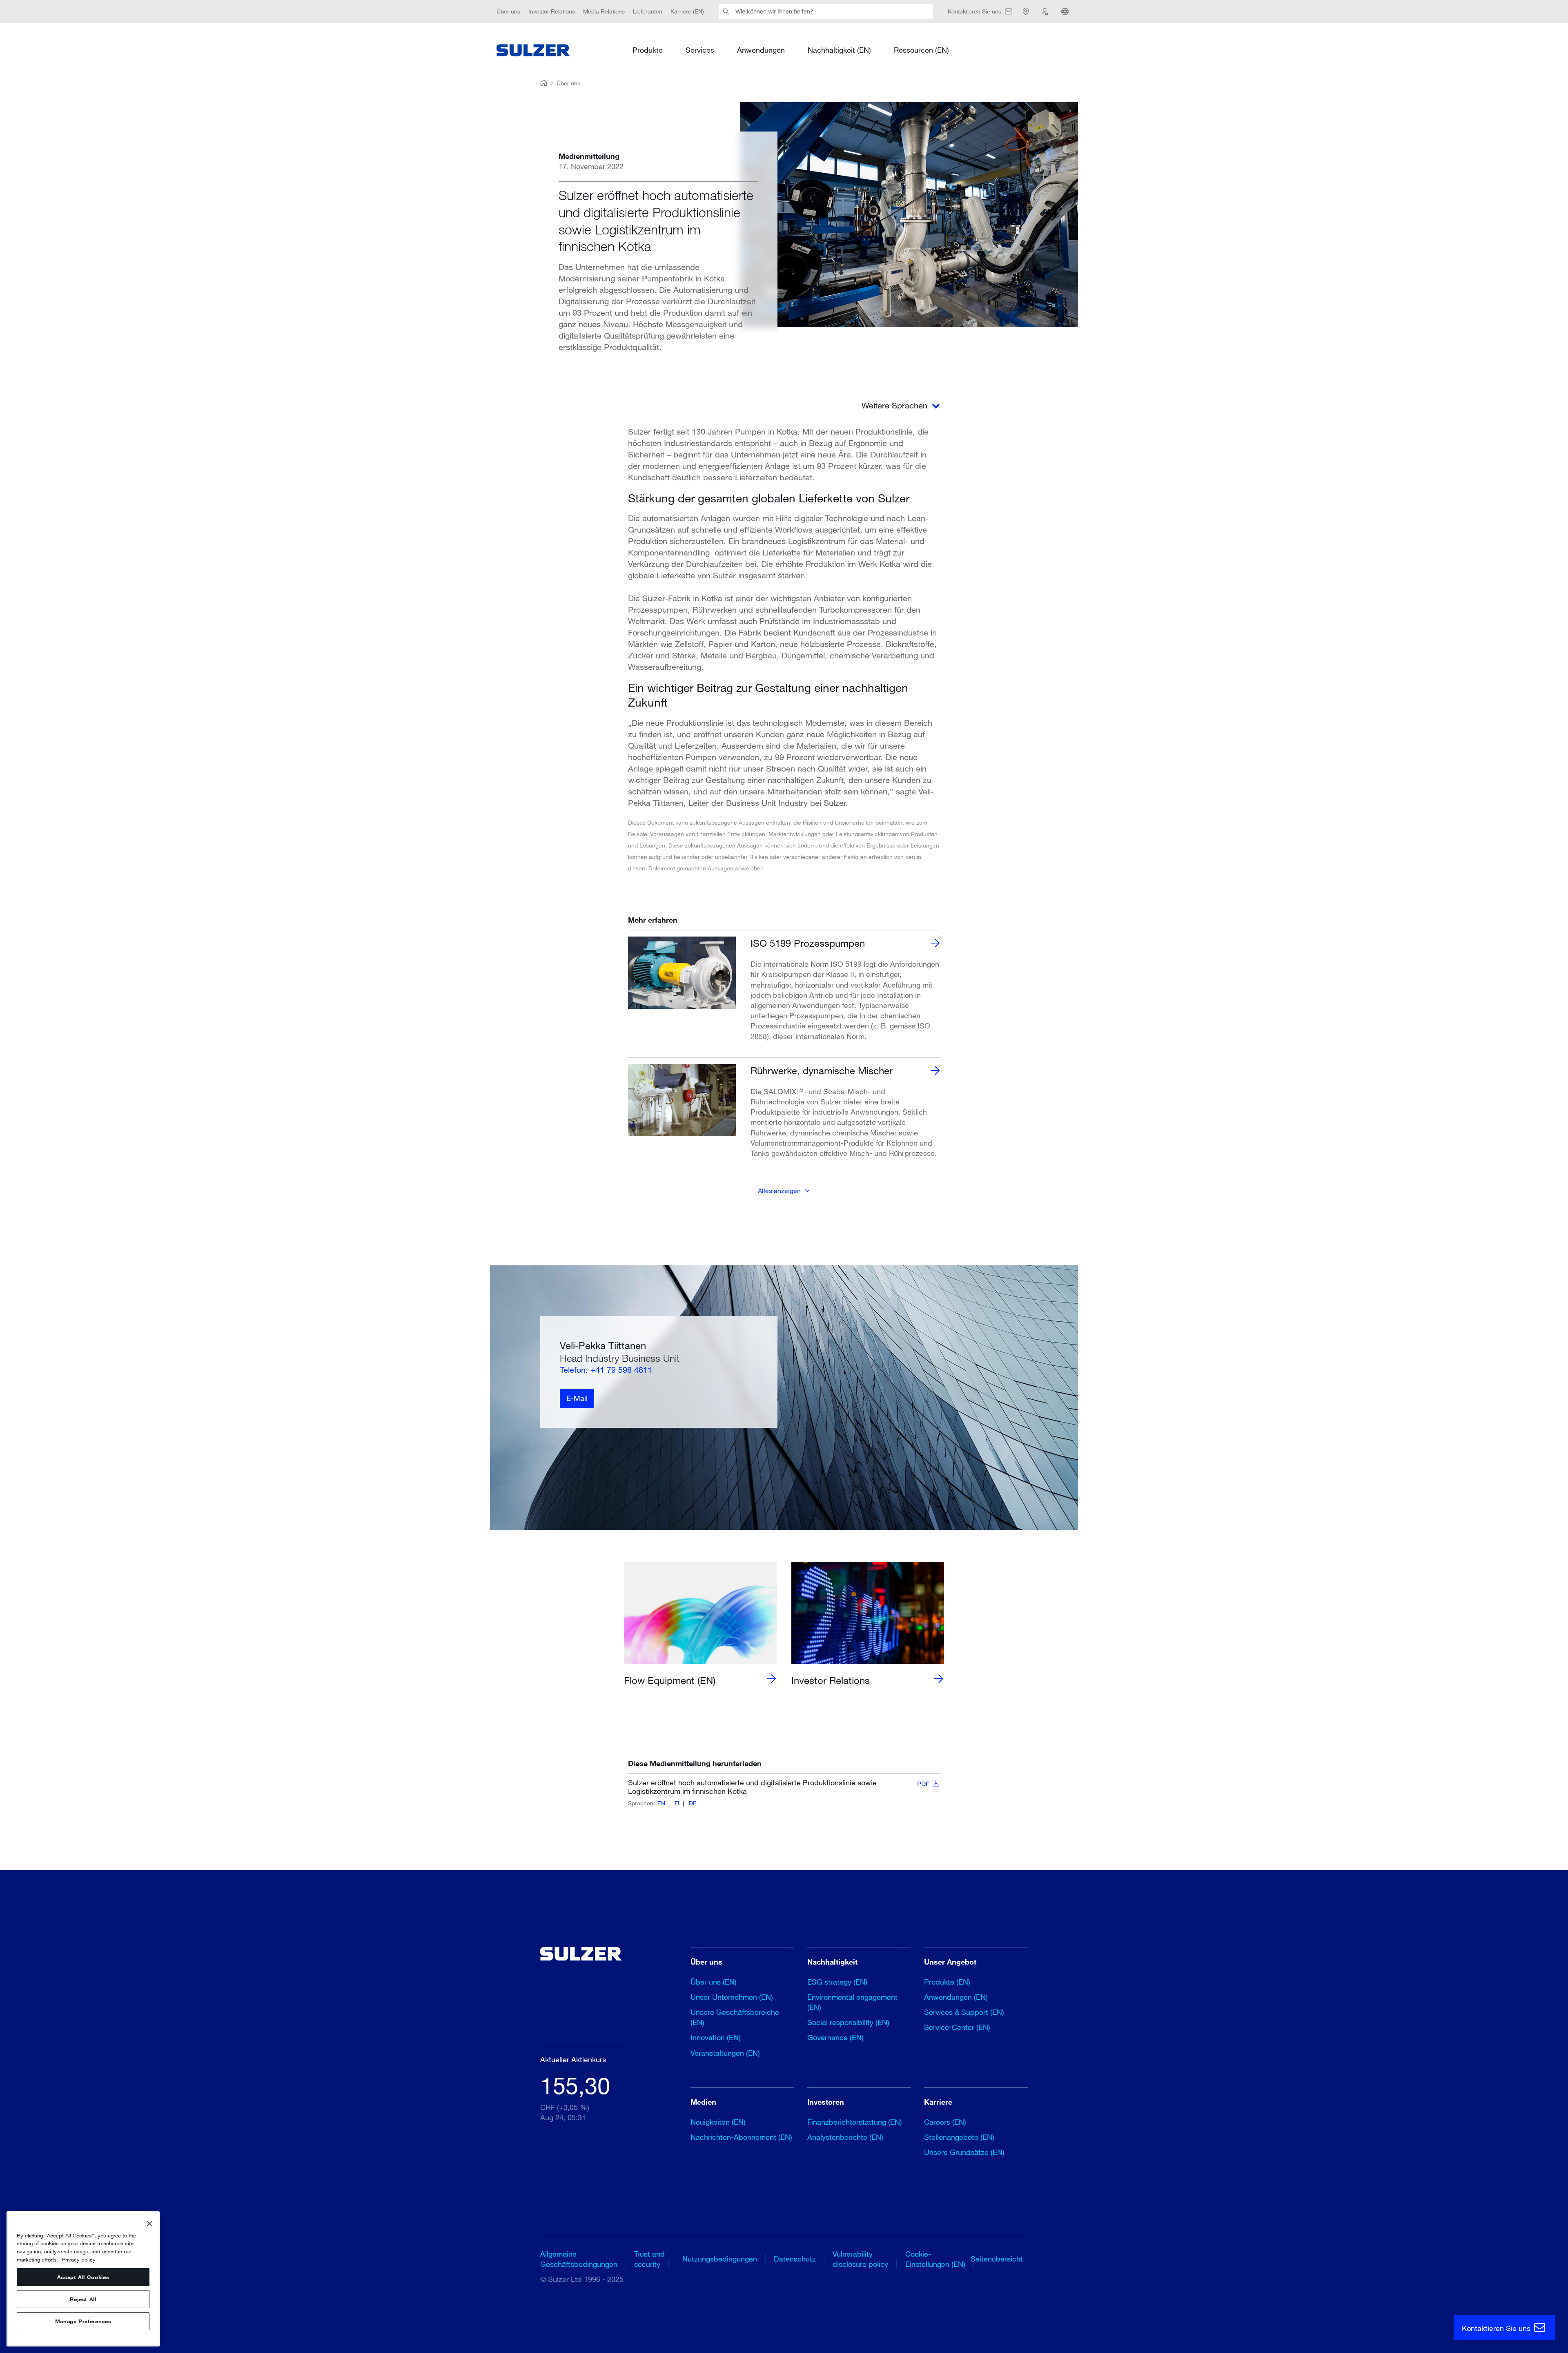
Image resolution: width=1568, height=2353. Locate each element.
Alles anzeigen (779, 1190)
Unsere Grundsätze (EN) (964, 2152)
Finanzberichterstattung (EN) (855, 2122)
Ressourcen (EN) (921, 50)
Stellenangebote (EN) (959, 2137)
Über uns (508, 11)
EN (661, 1803)
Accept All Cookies (83, 2277)
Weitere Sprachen (896, 405)
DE (693, 1803)
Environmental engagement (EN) (852, 2002)
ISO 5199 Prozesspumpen (808, 943)
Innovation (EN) (716, 2037)
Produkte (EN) (947, 1982)
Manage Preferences (83, 2321)
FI (677, 1803)
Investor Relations (552, 11)
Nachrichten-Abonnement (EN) (741, 2137)
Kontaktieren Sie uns (1497, 2328)
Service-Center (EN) (957, 2027)
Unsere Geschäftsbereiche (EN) (735, 2017)
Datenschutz (795, 2259)
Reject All (83, 2299)
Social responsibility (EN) (848, 2022)
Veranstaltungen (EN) (725, 2053)
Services (700, 50)
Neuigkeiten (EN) (718, 2122)
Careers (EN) (945, 2122)
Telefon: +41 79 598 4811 (606, 1370)
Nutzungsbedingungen (720, 2259)
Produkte (648, 50)
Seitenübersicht (997, 2259)
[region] (83, 2279)
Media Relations (604, 11)
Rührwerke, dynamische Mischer (822, 1070)
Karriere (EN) (687, 11)
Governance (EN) (835, 2037)
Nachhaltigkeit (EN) (839, 50)
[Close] (149, 2224)
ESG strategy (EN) (837, 1982)
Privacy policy (79, 2259)
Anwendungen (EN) (956, 1997)
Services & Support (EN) (964, 2012)
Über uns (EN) (714, 1982)
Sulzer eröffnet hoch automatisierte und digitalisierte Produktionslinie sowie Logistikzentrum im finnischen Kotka (779, 1787)
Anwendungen (761, 50)
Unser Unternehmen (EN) (732, 1997)
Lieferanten (648, 11)
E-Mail (577, 1398)
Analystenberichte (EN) (845, 2137)
